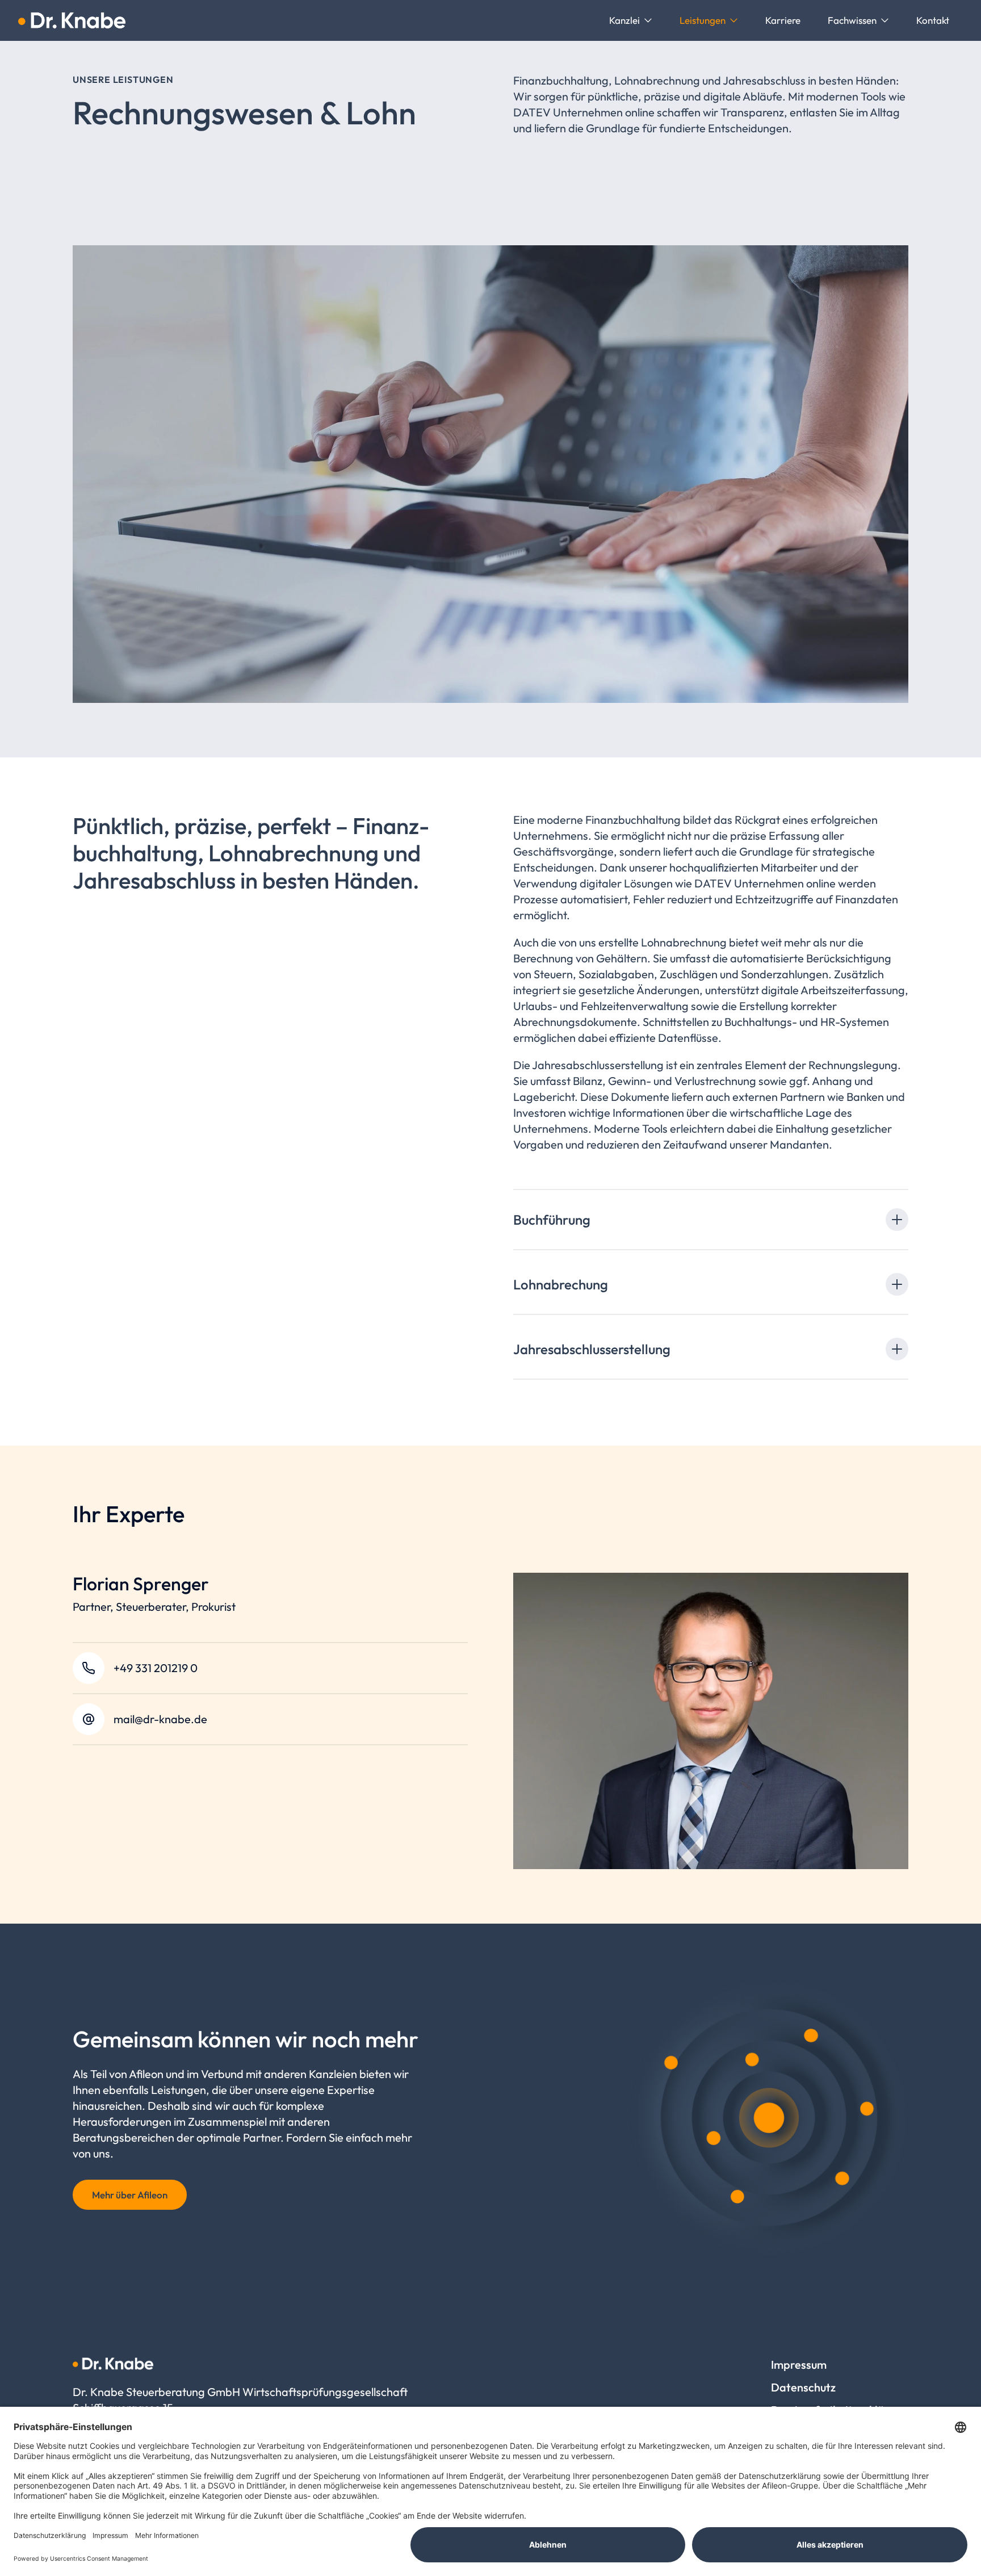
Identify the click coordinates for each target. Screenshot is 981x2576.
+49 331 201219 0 (156, 1668)
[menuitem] (631, 20)
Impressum (799, 2365)
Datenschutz (803, 2387)
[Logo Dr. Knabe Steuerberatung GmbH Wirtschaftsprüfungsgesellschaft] (72, 20)
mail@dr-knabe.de (160, 1719)
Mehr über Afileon (130, 2195)
